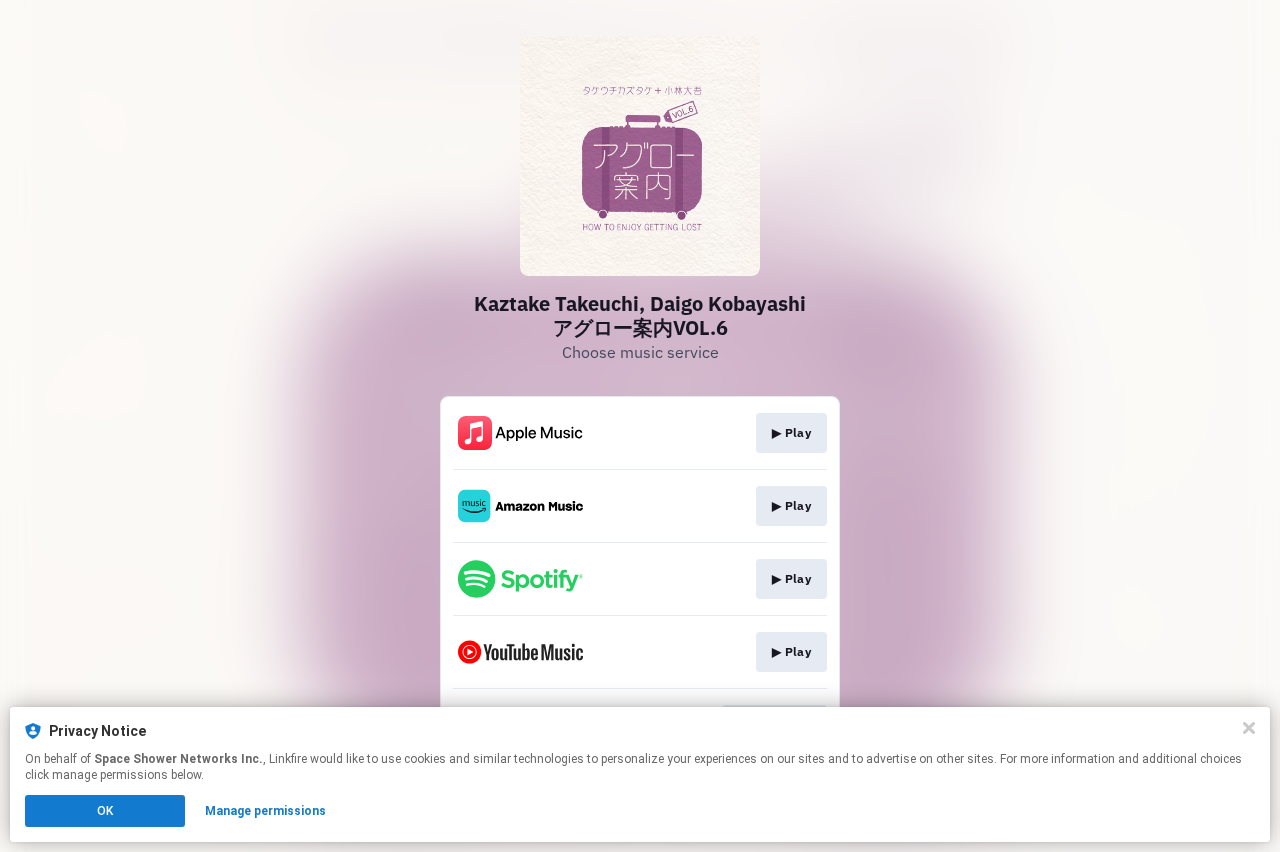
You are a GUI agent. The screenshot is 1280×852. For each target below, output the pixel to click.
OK (105, 811)
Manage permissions (265, 811)
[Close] (1249, 728)
